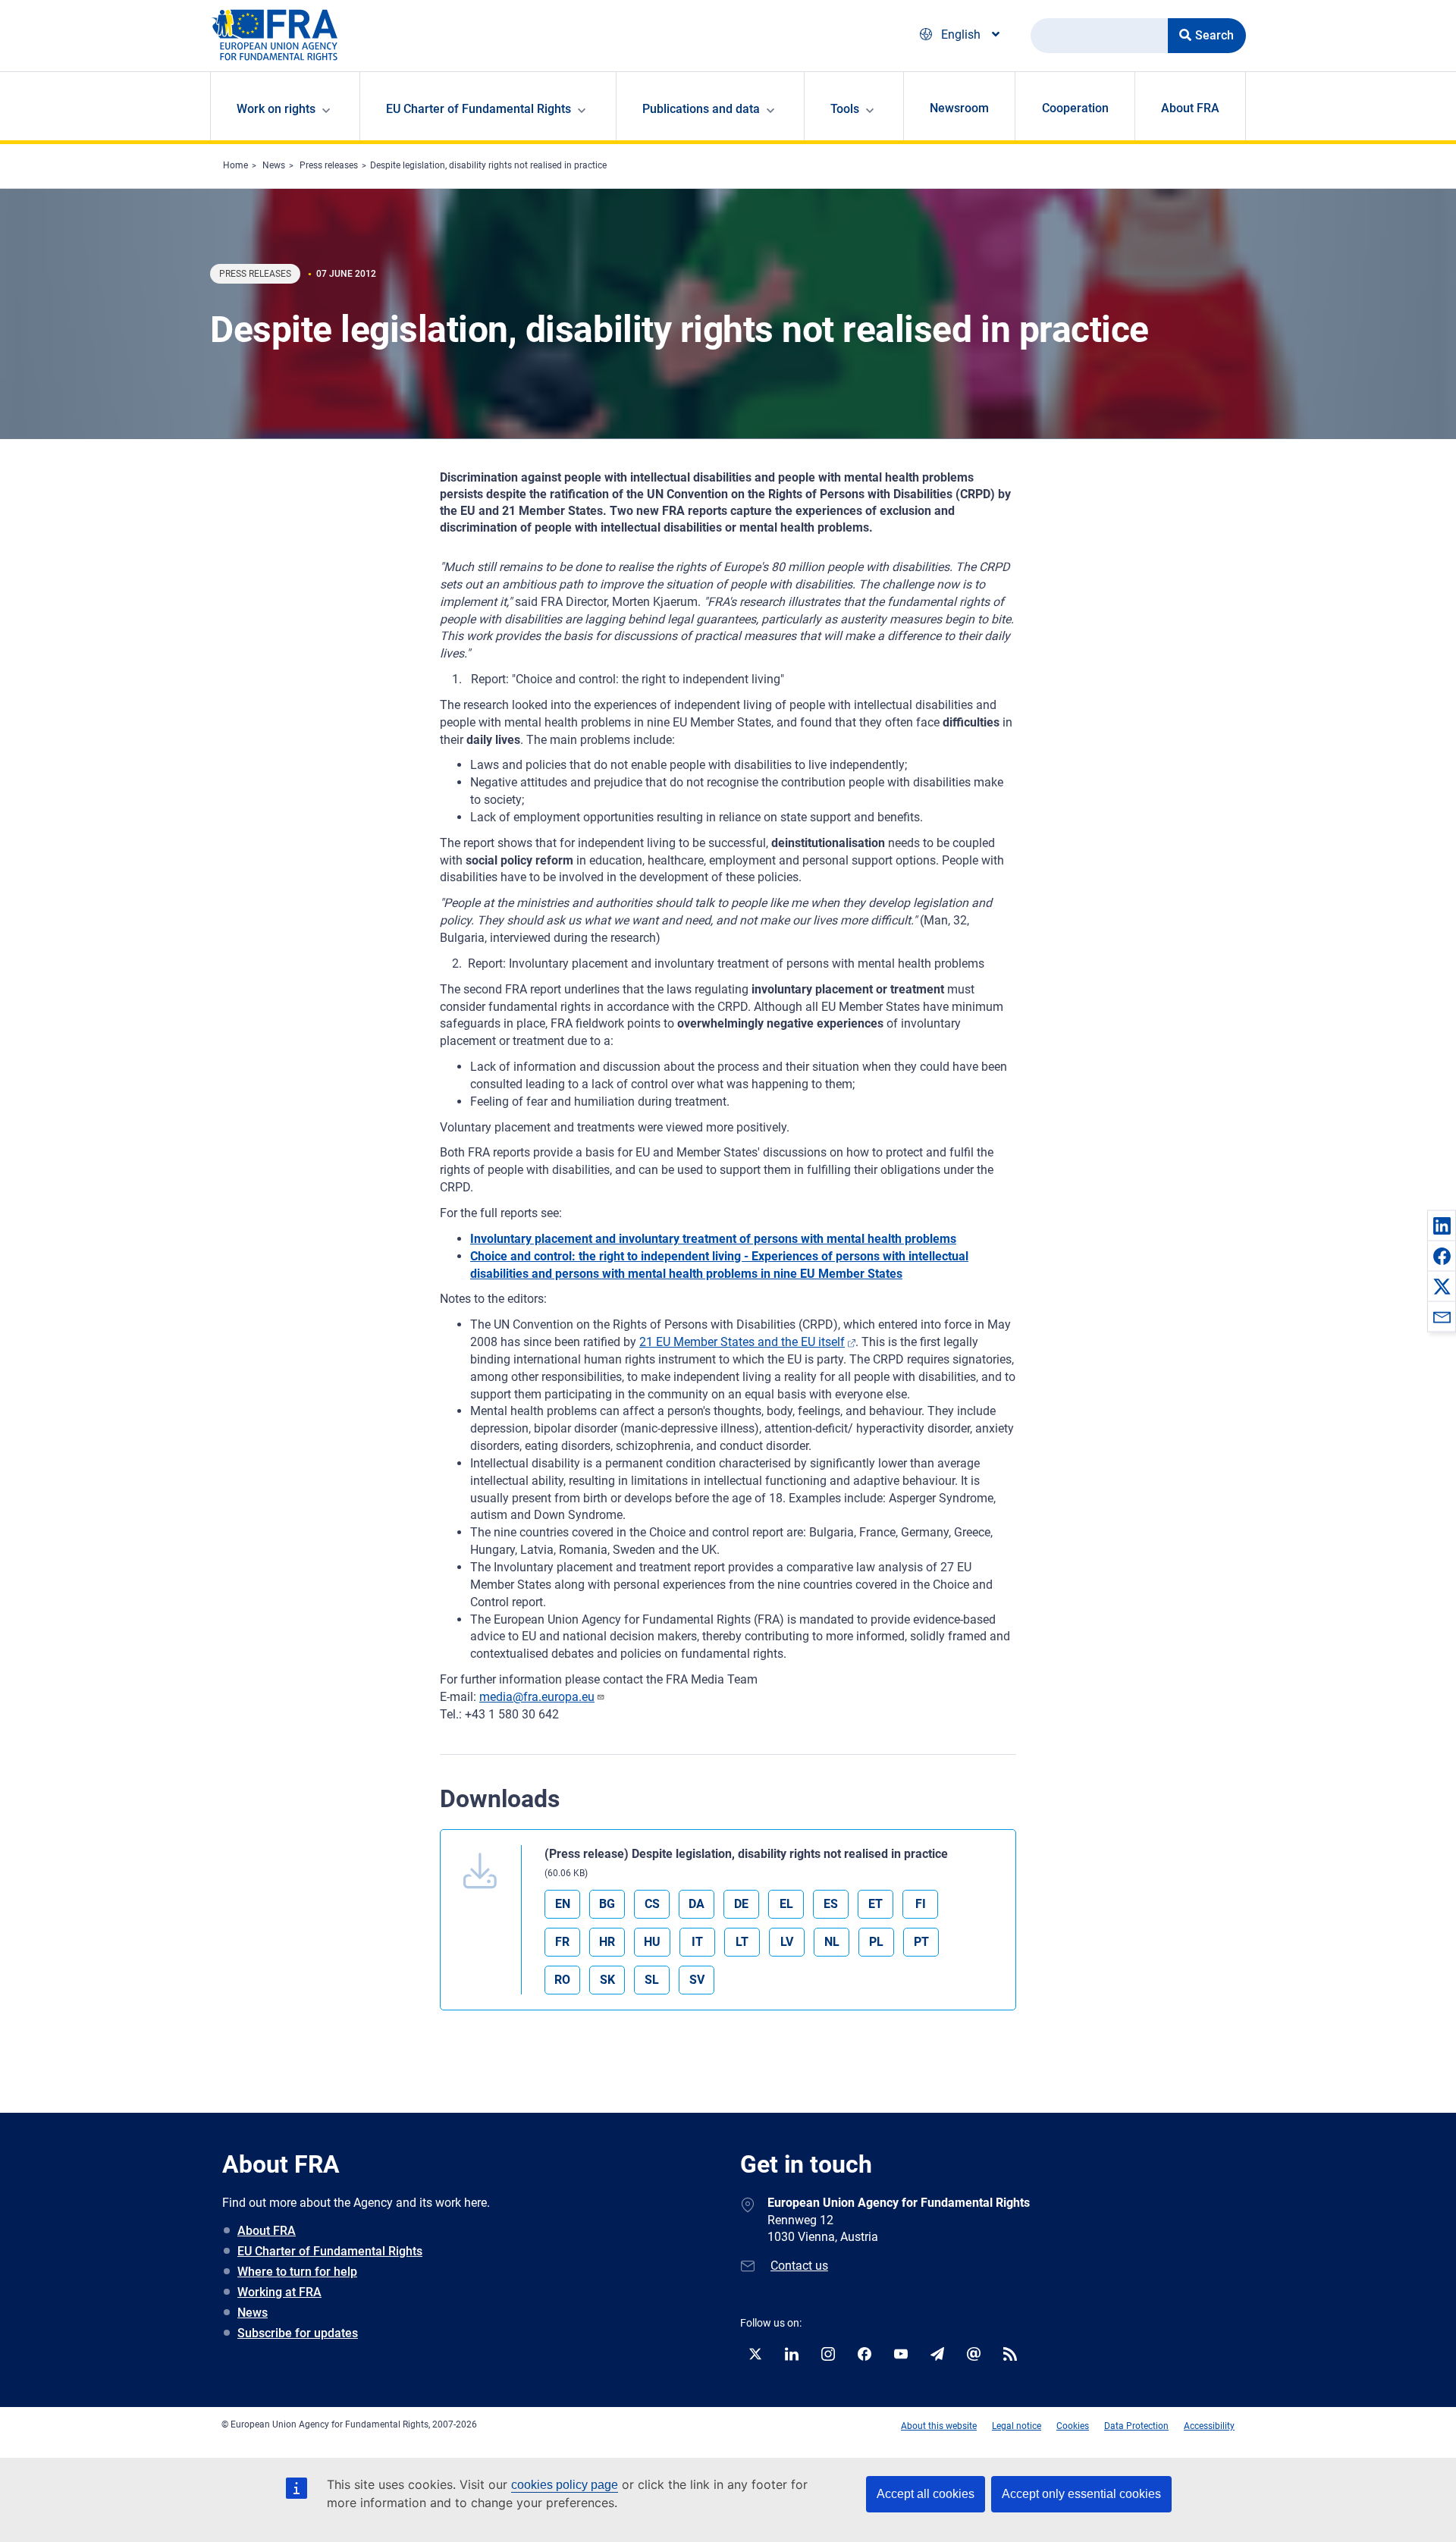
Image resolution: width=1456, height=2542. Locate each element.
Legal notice (1017, 2426)
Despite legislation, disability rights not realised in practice (488, 165)
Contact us (799, 2266)
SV (697, 1980)
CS (652, 1904)
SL (652, 1980)
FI (921, 1904)
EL (786, 1904)
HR (607, 1942)
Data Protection (1136, 2426)
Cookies (1073, 2426)
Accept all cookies (926, 2494)
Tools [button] (845, 109)
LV (787, 1942)
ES (831, 1904)
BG (607, 1904)
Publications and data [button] (701, 109)
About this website (939, 2426)
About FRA (1190, 108)
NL (832, 1942)
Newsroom (959, 108)
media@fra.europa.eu (537, 1697)
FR (562, 1942)
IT (697, 1942)
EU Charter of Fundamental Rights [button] (479, 109)
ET (875, 1904)
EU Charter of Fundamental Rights (330, 2251)
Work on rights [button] (276, 109)
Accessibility (1209, 2426)
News (274, 165)
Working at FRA (279, 2292)
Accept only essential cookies (1081, 2494)
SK (607, 1980)
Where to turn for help (297, 2272)
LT (742, 1942)
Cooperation (1075, 108)
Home (235, 165)
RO (562, 1980)
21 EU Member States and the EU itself (742, 1342)
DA (697, 1904)
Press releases (329, 165)
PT (921, 1942)
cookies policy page (565, 2485)
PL (876, 1942)
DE (741, 1904)
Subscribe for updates (298, 2333)
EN (563, 1904)
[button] (1442, 1225)
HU (652, 1942)
